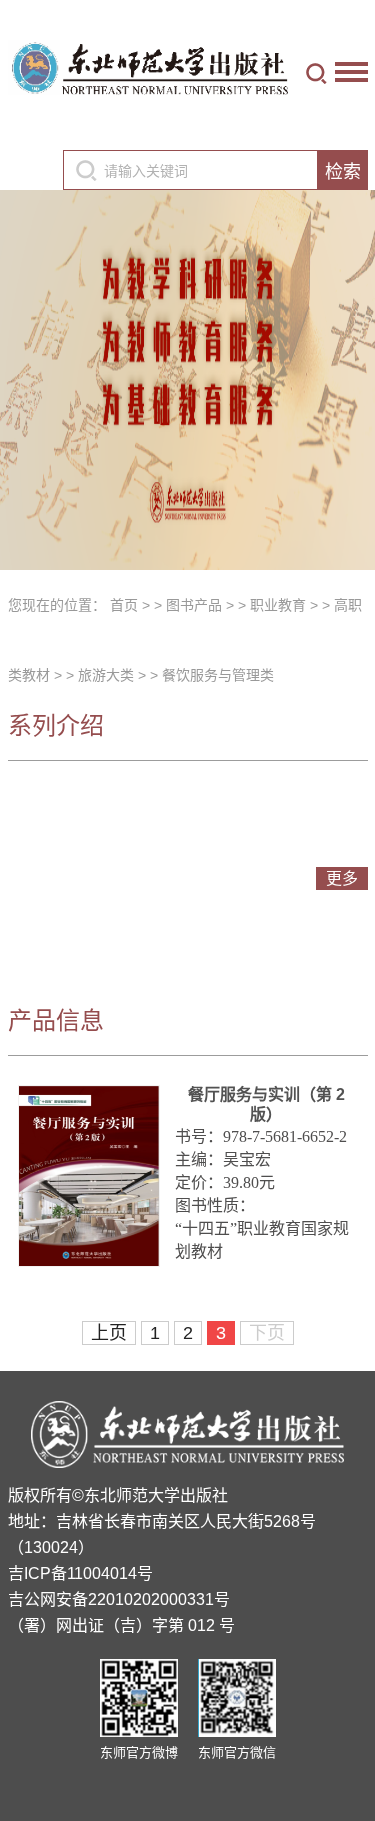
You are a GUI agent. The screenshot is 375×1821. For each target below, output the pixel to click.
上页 (109, 1333)
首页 (124, 605)
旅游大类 (106, 675)
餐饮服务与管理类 (218, 675)
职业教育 (278, 605)
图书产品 (194, 605)
